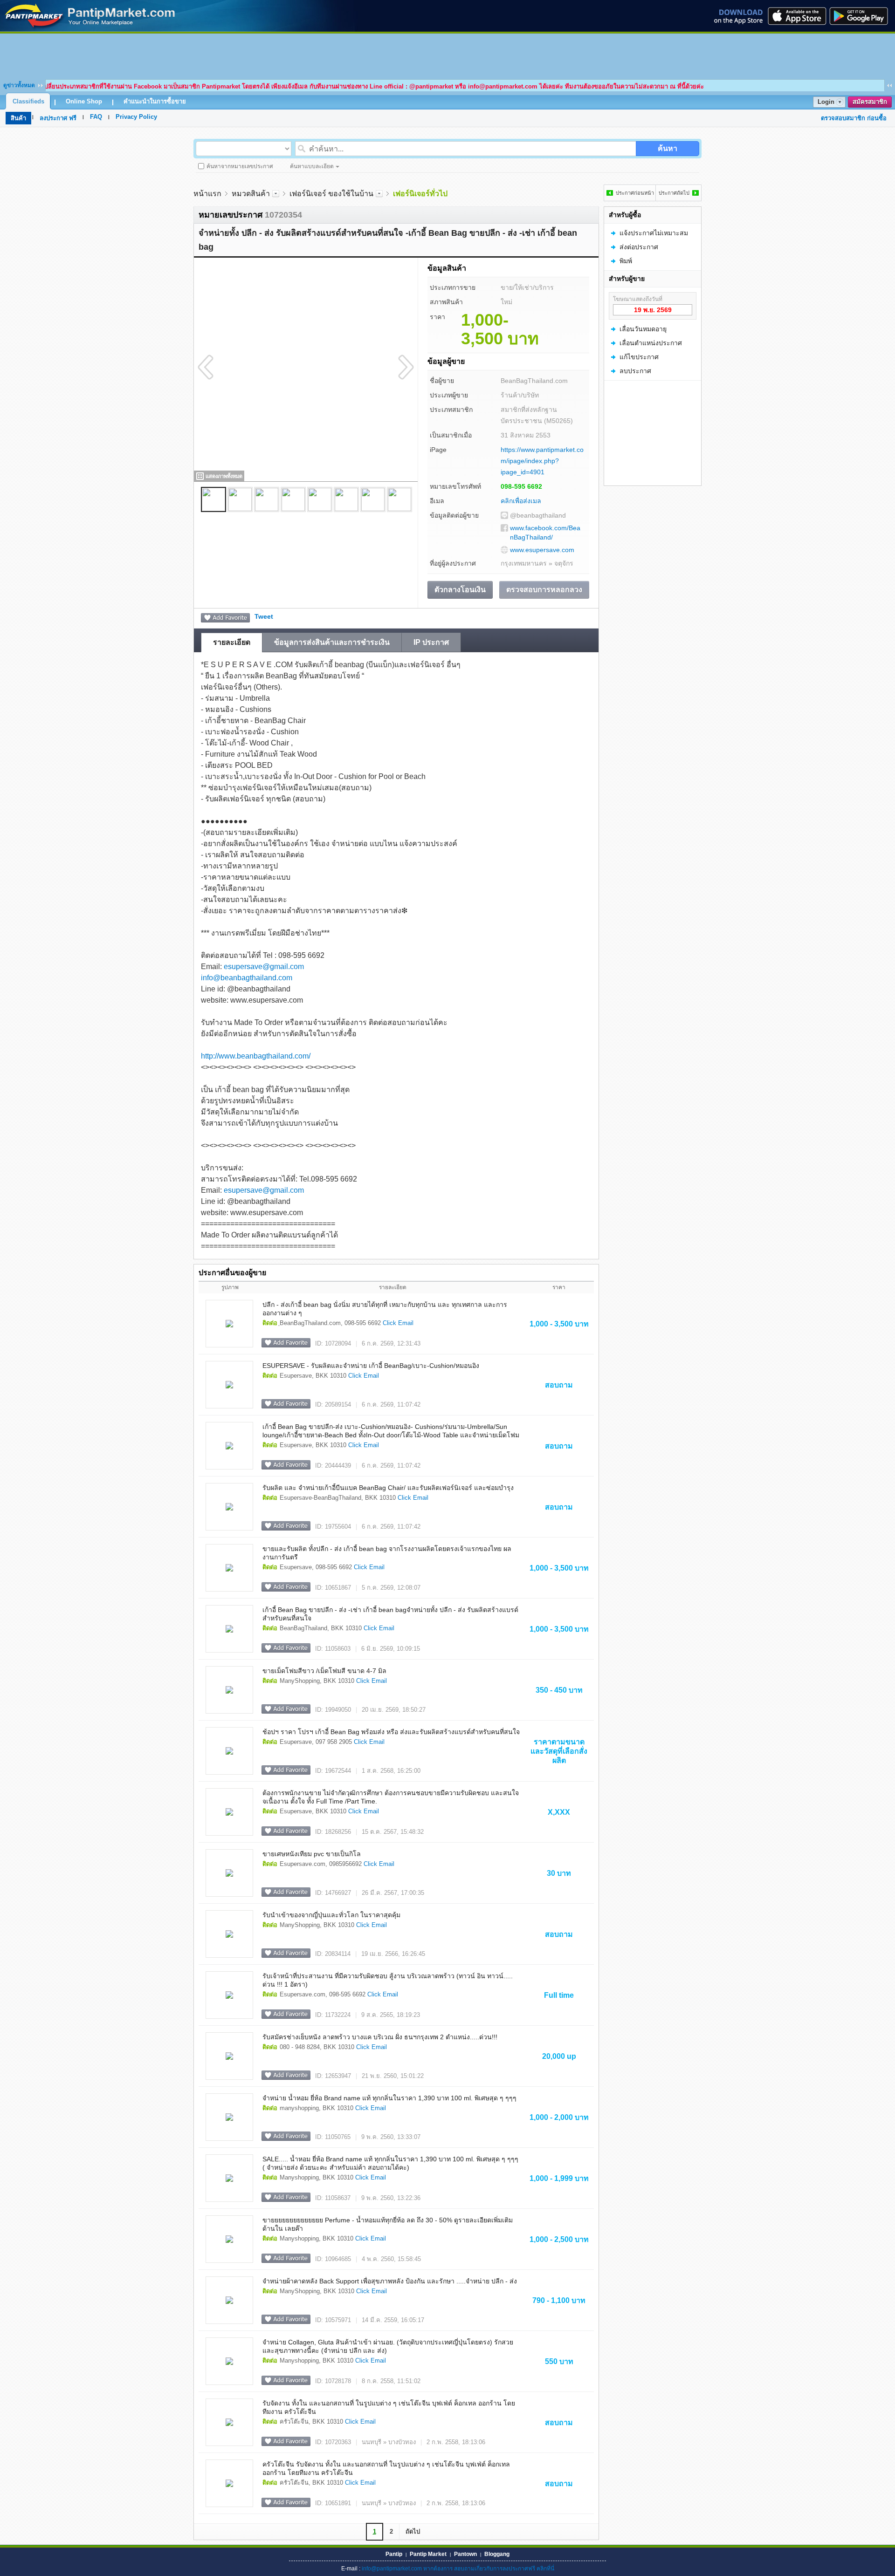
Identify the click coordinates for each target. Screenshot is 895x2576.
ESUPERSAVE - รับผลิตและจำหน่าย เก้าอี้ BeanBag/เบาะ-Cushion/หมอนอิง (371, 1366)
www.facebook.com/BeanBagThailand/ (545, 533)
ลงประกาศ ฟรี (58, 118)
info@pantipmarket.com (392, 2569)
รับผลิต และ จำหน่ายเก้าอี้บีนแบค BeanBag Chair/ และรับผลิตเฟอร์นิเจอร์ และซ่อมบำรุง (388, 1488)
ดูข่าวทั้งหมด (19, 85)
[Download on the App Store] (796, 16)
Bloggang (497, 2554)
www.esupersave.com (542, 550)
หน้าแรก (207, 194)
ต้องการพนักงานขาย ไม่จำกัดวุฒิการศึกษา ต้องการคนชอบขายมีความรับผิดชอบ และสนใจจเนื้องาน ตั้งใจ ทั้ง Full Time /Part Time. (391, 1797)
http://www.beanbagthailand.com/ (256, 1056)
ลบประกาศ (635, 371)
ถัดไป (413, 2532)
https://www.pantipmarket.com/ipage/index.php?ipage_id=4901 (542, 461)
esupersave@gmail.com (264, 967)
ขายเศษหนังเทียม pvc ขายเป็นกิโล (312, 1854)
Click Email (398, 1323)
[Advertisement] (447, 55)
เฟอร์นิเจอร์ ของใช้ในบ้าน (331, 194)
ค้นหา (668, 148)
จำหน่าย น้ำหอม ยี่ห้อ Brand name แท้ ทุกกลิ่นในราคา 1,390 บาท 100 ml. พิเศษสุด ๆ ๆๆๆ (389, 2098)
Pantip (394, 2554)
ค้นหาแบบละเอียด (312, 166)
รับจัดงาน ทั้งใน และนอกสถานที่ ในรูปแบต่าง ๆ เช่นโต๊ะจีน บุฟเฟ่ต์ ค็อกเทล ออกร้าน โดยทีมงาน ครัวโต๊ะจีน (389, 2407)
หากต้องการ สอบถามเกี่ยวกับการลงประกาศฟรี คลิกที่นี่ (489, 2569)
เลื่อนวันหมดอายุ (643, 329)
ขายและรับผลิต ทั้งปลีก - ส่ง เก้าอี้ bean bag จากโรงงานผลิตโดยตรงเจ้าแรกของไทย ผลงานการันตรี (387, 1553)
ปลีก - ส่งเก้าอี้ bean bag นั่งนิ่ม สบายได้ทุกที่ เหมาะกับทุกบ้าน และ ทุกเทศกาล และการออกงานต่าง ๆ (385, 1309)
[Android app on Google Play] (861, 16)
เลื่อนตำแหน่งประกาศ (651, 343)
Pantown (465, 2554)
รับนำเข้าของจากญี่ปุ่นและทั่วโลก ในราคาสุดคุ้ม (331, 1915)
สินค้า (18, 118)
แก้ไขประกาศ (639, 357)
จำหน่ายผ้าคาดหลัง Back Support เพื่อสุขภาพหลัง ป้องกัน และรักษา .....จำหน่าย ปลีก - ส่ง (390, 2281)
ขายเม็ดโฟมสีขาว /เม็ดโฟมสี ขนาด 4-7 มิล (324, 1671)
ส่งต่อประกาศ (639, 247)
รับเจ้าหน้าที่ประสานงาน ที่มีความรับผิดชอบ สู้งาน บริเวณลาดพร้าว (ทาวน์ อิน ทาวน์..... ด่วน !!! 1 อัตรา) (388, 1980)
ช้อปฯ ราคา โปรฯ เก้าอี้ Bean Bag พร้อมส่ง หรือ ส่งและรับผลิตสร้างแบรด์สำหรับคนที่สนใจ (391, 1732)
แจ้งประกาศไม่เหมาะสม (654, 233)
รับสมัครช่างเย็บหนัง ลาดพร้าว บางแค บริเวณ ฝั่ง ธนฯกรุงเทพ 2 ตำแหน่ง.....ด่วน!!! (380, 2037)
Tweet (264, 616)
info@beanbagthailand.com (247, 978)
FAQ (96, 117)
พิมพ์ (626, 261)
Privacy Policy (136, 117)
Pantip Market (428, 2554)
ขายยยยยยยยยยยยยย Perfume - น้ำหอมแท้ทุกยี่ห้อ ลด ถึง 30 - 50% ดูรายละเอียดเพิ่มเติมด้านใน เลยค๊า (388, 2224)
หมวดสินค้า (251, 194)
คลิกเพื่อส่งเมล (521, 501)
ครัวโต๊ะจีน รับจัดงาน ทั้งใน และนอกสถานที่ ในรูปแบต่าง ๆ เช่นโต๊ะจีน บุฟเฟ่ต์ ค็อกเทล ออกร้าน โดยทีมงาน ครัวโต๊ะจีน (386, 2468)
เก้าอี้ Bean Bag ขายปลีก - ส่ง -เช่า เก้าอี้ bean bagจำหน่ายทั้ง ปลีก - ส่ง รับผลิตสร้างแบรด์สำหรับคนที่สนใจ (390, 1614)
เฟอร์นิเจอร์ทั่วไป (420, 194)
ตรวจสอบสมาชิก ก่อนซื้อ (854, 118)
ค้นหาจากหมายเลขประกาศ (240, 166)
